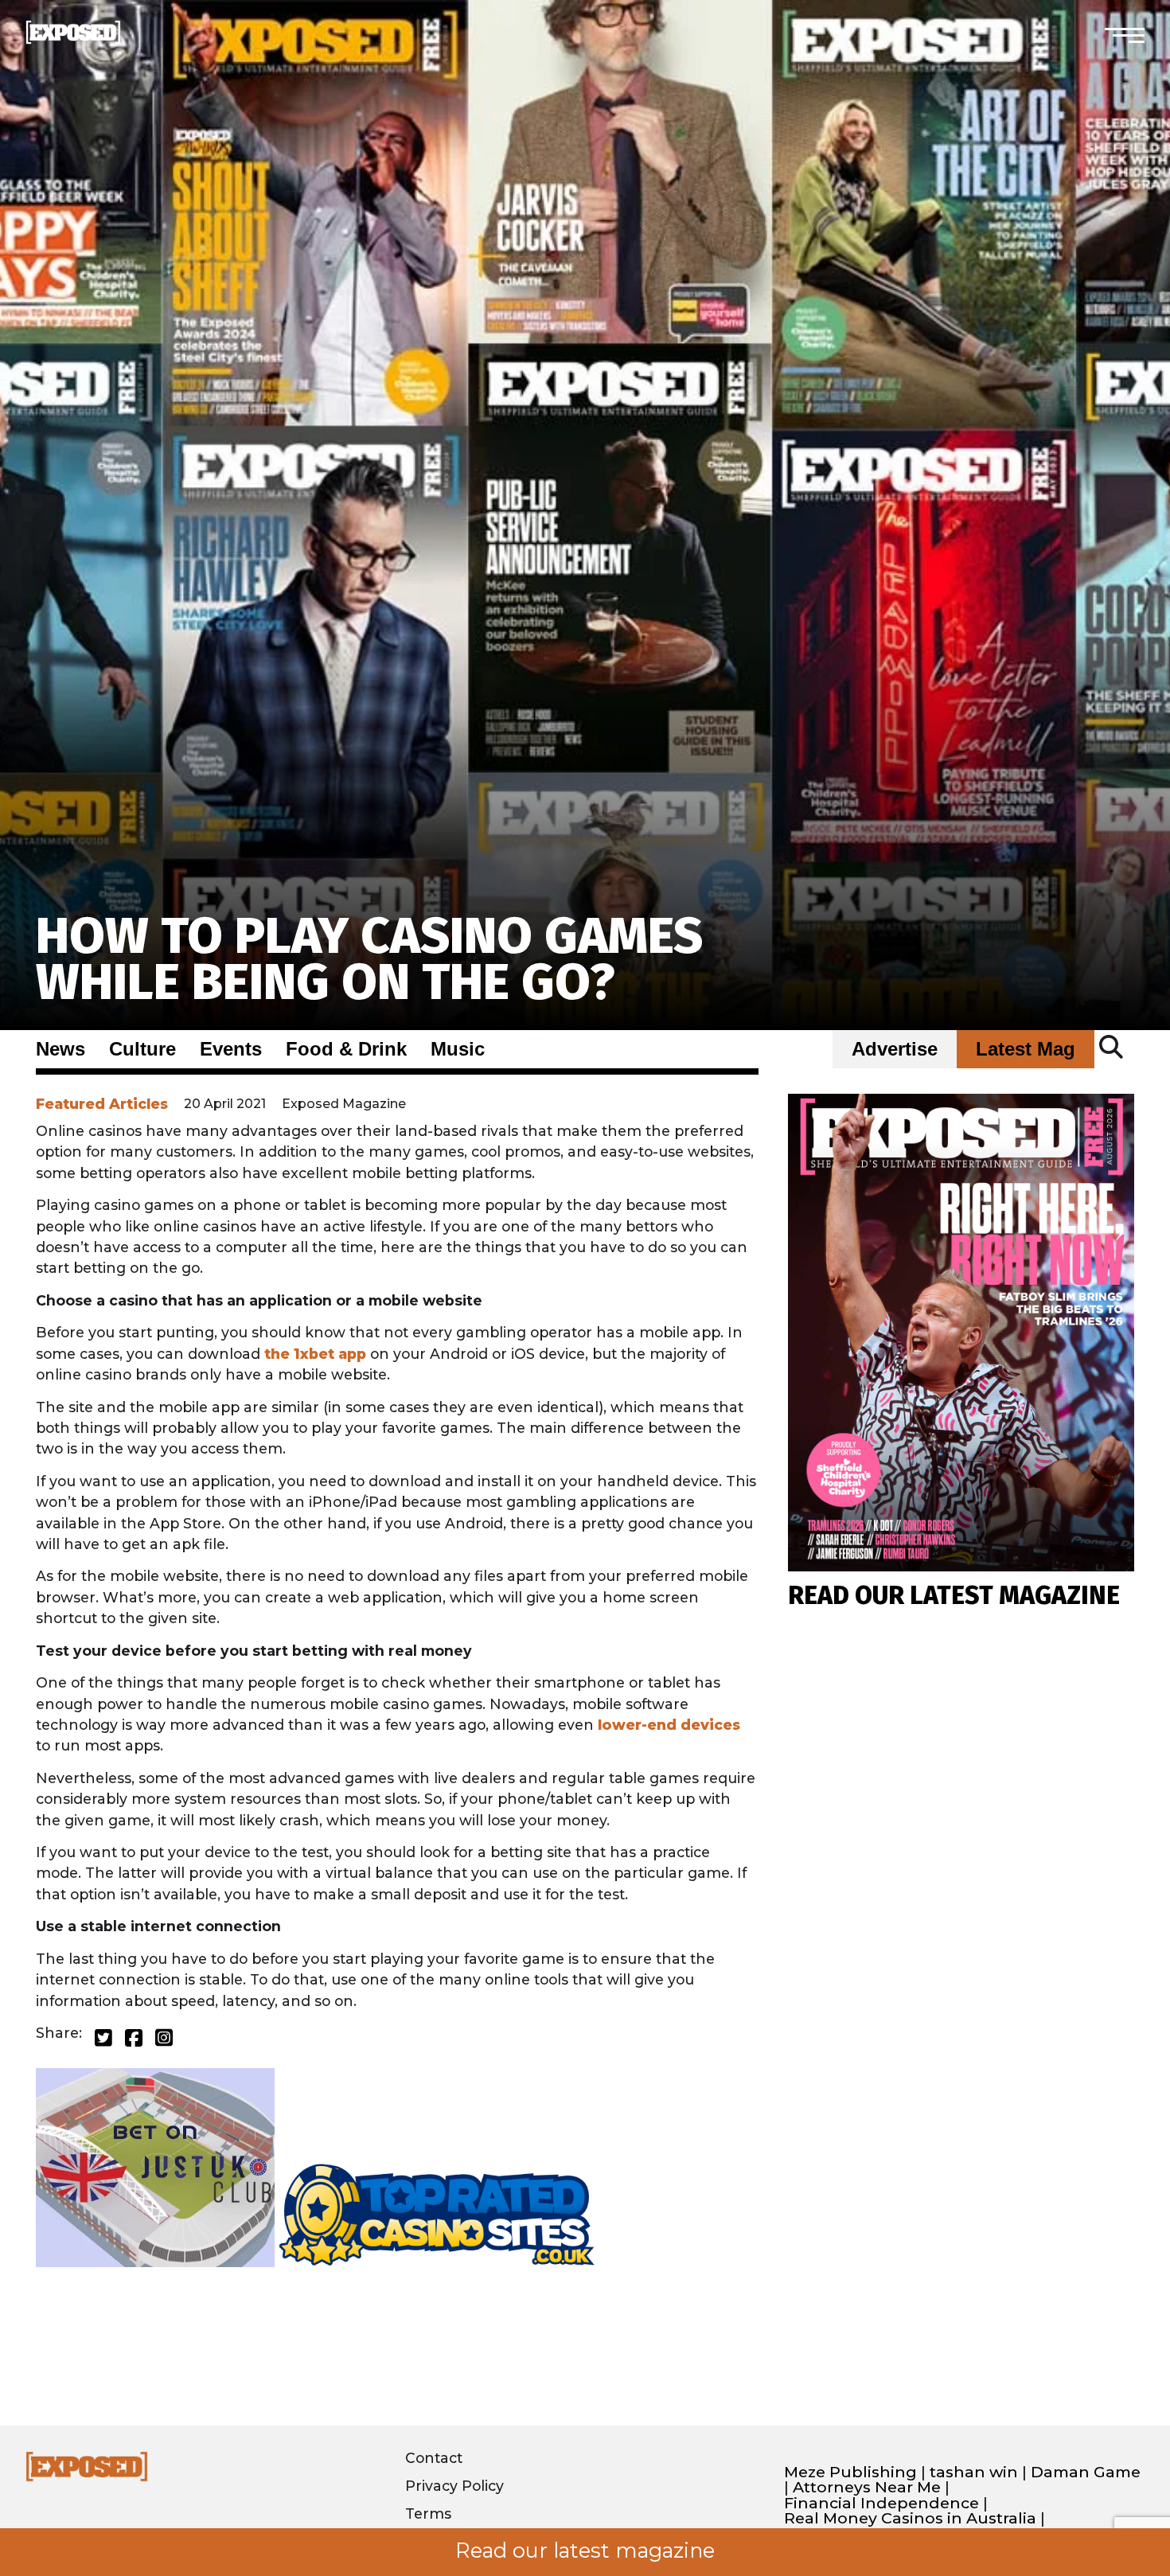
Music (458, 1049)
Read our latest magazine (585, 2551)
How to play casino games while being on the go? (369, 959)
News (60, 1049)
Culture (142, 1049)
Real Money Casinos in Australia (910, 2518)
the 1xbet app (315, 1354)
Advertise (895, 1049)
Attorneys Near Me (867, 2487)
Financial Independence (881, 2503)
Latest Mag (1026, 1049)
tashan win (974, 2472)
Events (231, 1049)
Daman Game (1086, 2472)
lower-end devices (669, 1725)
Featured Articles (102, 1104)
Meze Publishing (850, 2472)
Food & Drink (346, 1049)
